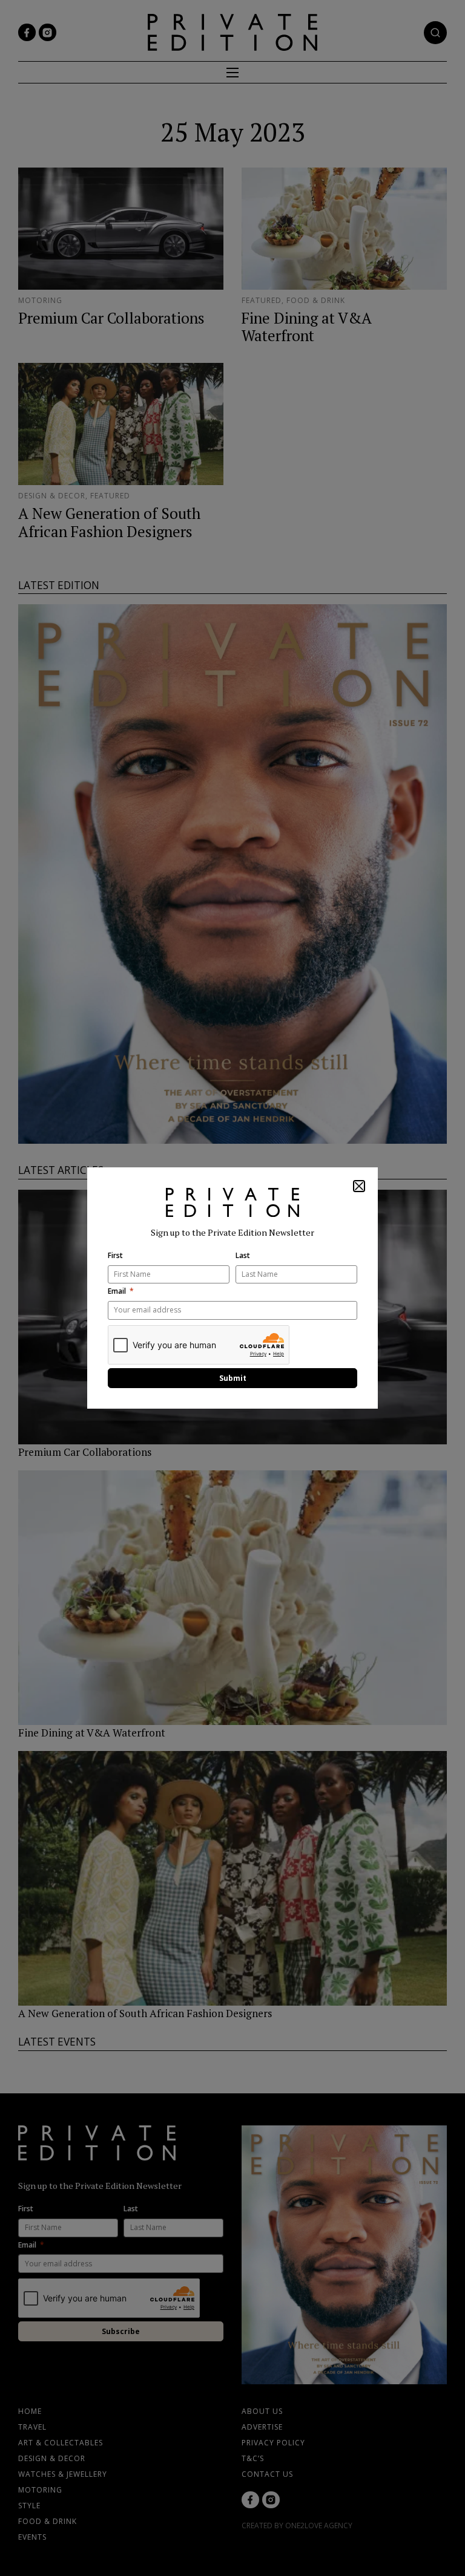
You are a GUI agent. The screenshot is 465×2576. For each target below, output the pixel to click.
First (115, 1256)
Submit (233, 1378)
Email (117, 1291)
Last (243, 1256)
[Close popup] (359, 1186)
